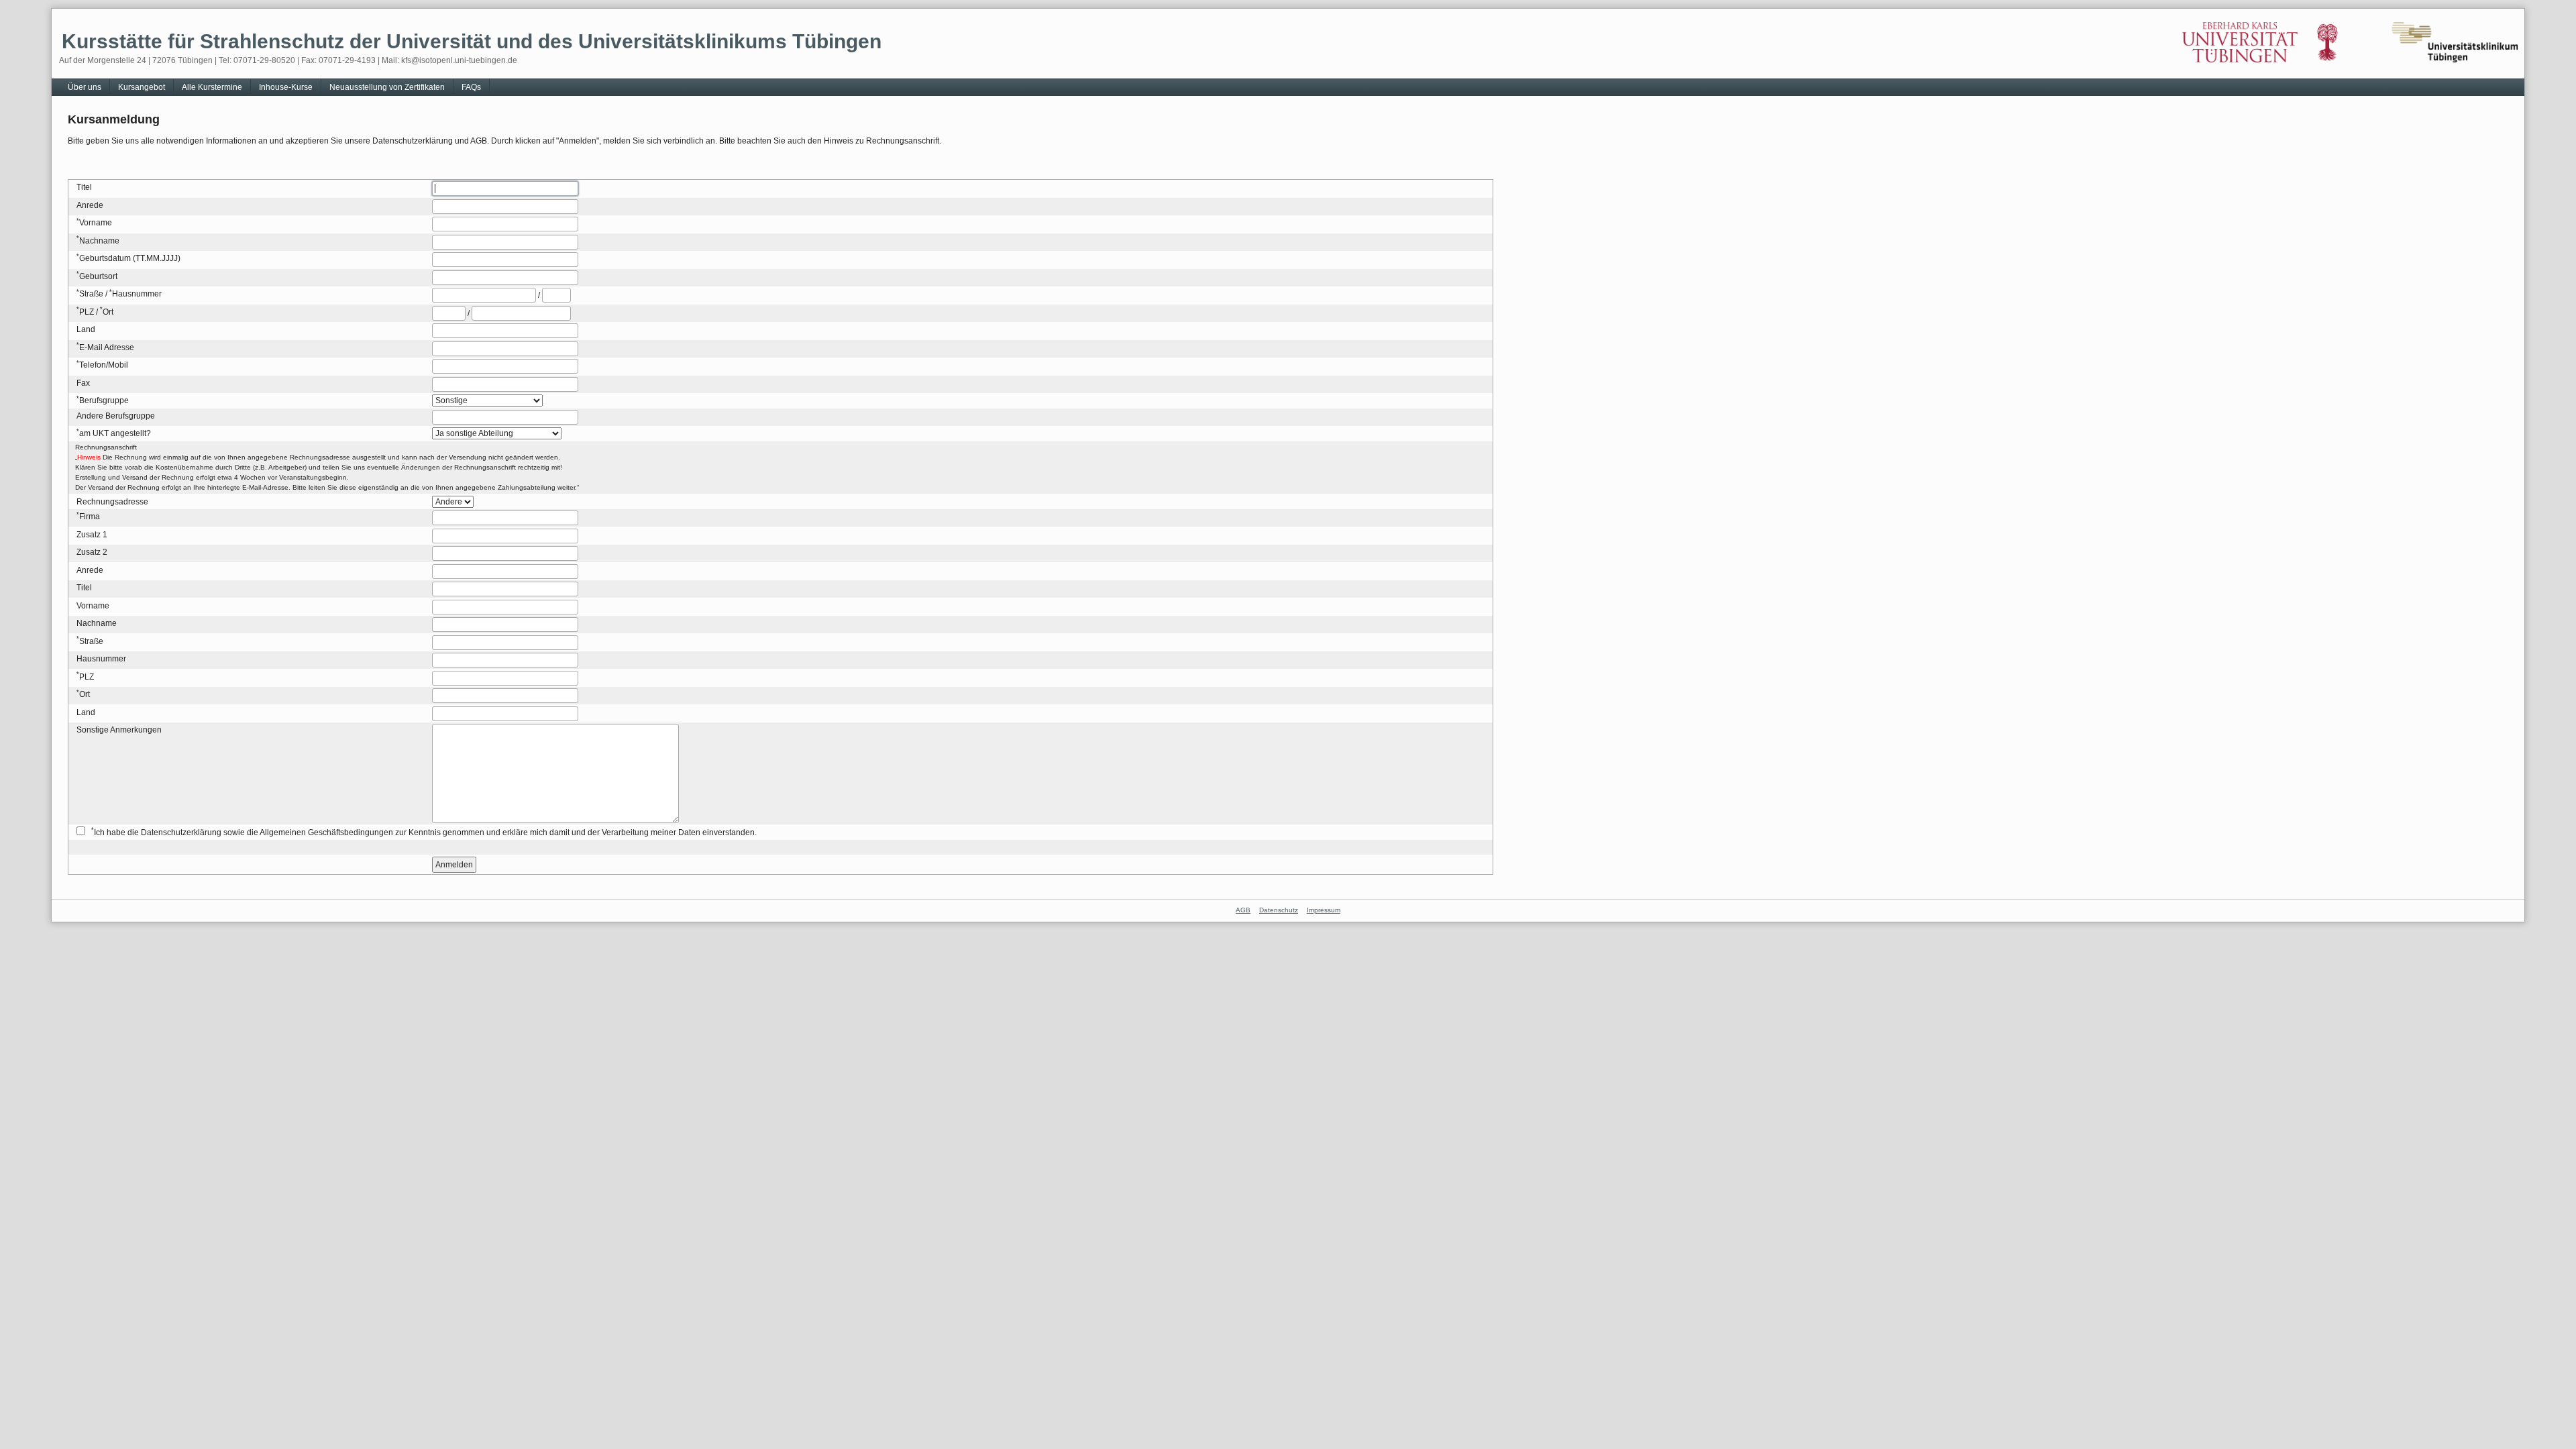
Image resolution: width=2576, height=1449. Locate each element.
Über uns (85, 87)
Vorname (96, 223)
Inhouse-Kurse (286, 87)
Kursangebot (142, 87)
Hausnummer (137, 294)
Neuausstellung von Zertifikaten (387, 87)
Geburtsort (98, 276)
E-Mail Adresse (107, 347)
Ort (108, 312)
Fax (83, 383)
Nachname (99, 241)
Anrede (90, 205)
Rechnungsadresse (112, 502)
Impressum (1324, 910)
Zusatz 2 (92, 552)
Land (86, 329)
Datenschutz (1279, 910)
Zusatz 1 (92, 535)
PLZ (87, 312)
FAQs (471, 87)
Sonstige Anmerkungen (119, 730)
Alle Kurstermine (212, 87)
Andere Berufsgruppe (116, 416)
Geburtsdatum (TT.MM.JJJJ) (130, 258)
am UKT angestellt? (115, 433)
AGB (1243, 910)
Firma (90, 517)
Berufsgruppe (104, 400)
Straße (91, 294)
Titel (84, 187)
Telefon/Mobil (104, 365)
